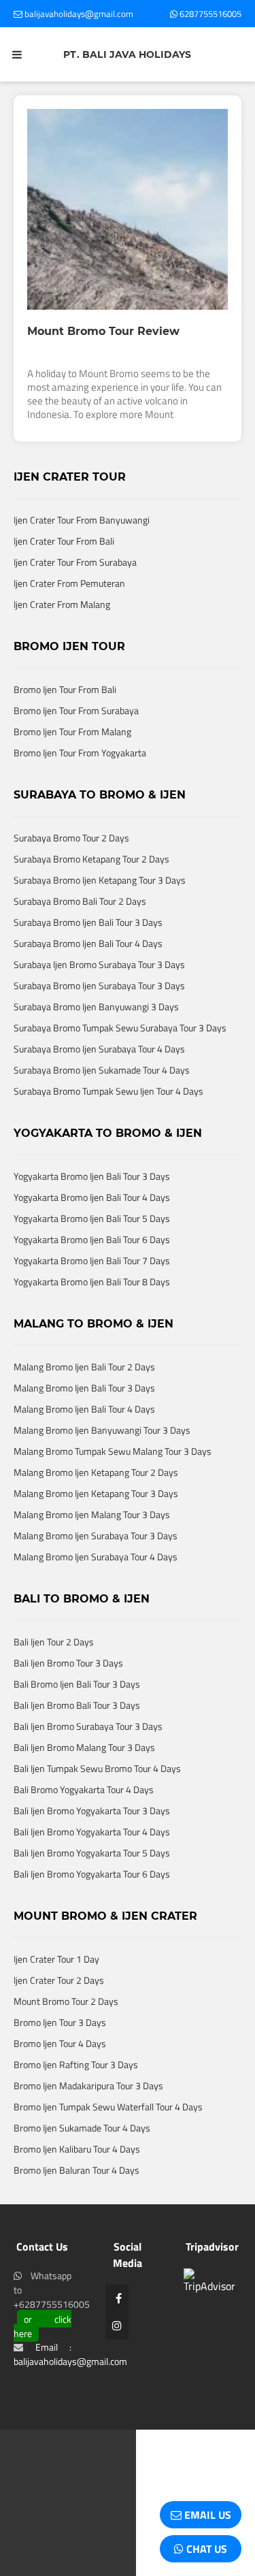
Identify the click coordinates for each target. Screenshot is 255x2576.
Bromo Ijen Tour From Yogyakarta (80, 797)
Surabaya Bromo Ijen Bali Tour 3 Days (88, 966)
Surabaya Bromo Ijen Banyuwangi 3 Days (96, 1051)
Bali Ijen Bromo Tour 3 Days (68, 1707)
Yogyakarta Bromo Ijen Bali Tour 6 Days (92, 1284)
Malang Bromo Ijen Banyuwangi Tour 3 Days (102, 1474)
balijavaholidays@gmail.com (78, 14)
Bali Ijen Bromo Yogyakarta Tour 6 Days (92, 1918)
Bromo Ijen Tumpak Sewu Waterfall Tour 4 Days (108, 2151)
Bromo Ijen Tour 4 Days (60, 2088)
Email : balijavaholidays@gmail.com (70, 2398)
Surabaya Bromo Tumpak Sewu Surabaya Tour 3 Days (120, 1072)
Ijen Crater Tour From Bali (64, 585)
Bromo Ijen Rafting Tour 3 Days (76, 2109)
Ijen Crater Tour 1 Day (56, 2003)
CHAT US (205, 2549)
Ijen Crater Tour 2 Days (59, 2024)
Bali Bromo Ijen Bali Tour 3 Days (77, 1728)
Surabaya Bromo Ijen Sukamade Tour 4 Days (102, 1114)
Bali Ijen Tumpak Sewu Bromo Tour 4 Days (97, 1813)
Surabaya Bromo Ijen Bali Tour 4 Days (88, 987)
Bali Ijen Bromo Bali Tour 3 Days (77, 1749)
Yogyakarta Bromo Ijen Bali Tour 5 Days (92, 1262)
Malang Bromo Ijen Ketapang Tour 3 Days (96, 1537)
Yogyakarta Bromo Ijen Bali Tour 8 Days (92, 1326)
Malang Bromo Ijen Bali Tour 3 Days (84, 1432)
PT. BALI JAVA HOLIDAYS (127, 54)
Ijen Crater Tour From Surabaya (75, 606)
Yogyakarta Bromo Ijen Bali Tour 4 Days (92, 1241)
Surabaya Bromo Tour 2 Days (71, 882)
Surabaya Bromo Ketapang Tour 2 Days (91, 903)
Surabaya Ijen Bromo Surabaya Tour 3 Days (99, 1009)
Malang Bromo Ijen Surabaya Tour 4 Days (96, 1601)
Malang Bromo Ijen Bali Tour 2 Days (84, 1411)
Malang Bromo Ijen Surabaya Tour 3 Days (96, 1580)
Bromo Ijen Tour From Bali (65, 734)
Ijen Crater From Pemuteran (69, 627)
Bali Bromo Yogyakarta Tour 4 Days (84, 1834)
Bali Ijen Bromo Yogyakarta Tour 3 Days (92, 1855)
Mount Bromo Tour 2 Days (66, 2045)
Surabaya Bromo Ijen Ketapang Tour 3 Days (100, 924)
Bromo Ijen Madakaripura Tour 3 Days (88, 2130)
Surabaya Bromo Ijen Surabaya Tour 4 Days (99, 1093)
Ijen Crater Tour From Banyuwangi (82, 564)
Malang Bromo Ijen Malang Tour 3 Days (92, 1559)
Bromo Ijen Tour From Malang (72, 776)
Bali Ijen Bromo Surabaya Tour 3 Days (88, 1770)
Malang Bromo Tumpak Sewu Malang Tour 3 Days (113, 1495)
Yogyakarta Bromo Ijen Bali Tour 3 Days (92, 1220)
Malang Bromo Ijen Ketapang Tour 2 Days (96, 1516)
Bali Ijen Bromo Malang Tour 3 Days (84, 1791)
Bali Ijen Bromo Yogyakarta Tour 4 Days (92, 1876)
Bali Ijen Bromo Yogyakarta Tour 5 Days (92, 1897)
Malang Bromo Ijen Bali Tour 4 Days (84, 1453)
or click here (42, 2370)
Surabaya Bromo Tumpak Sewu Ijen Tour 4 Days (108, 1135)
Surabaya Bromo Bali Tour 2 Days (80, 945)
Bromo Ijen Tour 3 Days (60, 2066)
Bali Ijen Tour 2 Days (54, 1686)
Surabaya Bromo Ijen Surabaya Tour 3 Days (99, 1030)
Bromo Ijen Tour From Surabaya (76, 755)
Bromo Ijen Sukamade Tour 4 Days (82, 2172)
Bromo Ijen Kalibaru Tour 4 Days (77, 2193)
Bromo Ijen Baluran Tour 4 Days (76, 2214)
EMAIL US (206, 2515)
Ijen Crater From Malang (62, 648)
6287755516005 (209, 14)
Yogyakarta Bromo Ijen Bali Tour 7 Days (92, 1305)
